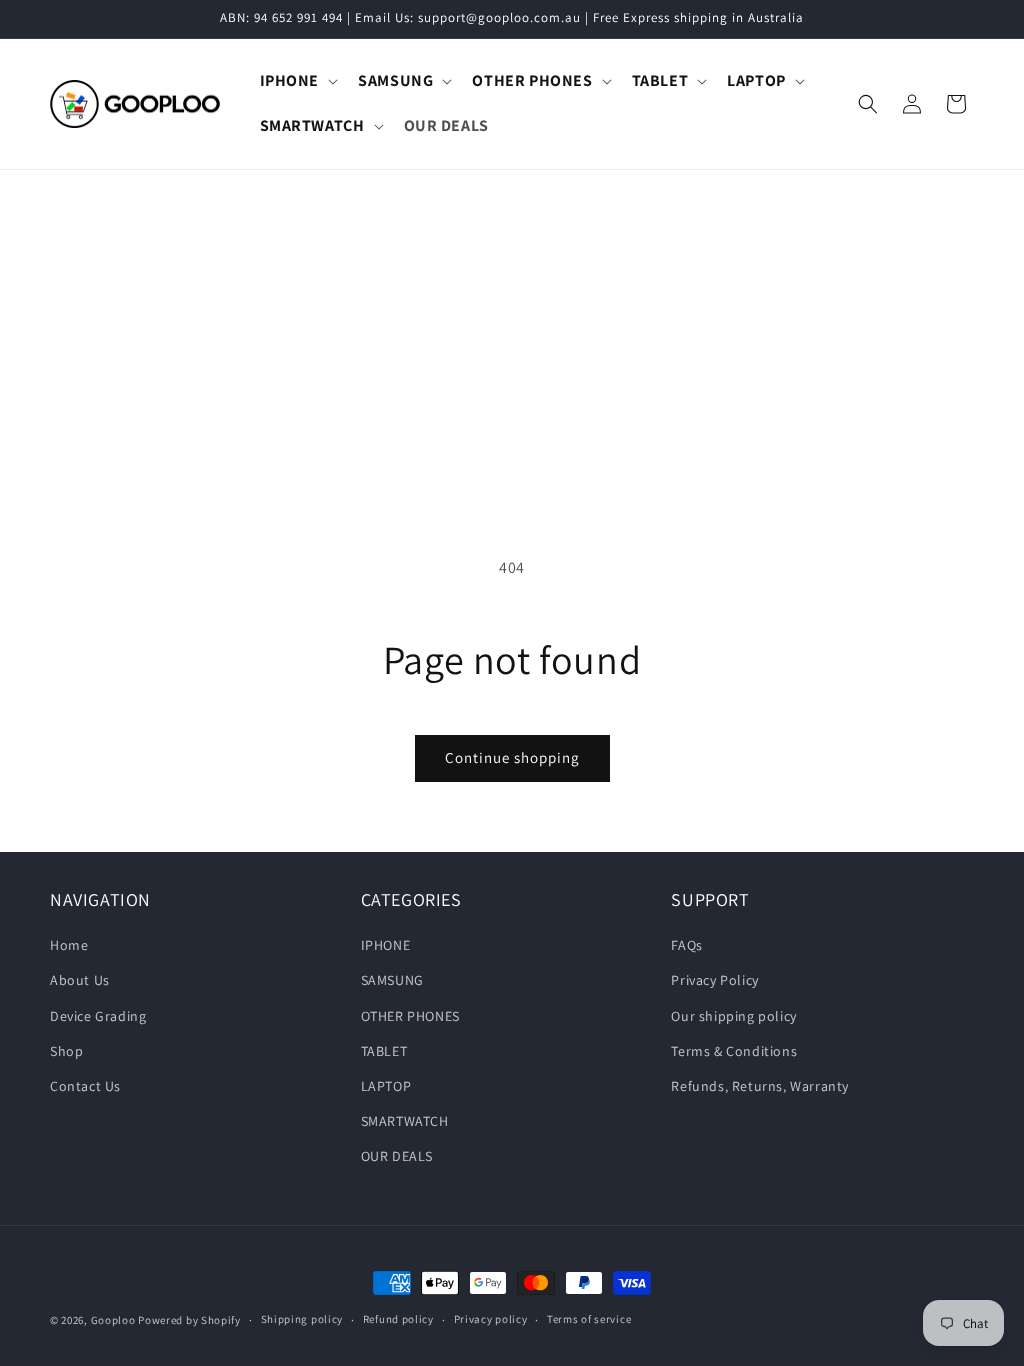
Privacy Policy (714, 980)
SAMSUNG (392, 980)
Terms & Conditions (734, 1051)
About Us (80, 980)
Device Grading (98, 1016)
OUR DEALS (397, 1156)
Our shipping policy (733, 1016)
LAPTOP (386, 1086)
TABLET (384, 1051)
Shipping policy (302, 1319)
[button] (297, 81)
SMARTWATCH (405, 1121)
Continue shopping (512, 757)
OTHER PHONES (410, 1016)
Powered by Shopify (189, 1320)
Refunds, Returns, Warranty (760, 1086)
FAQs (686, 945)
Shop (66, 1051)
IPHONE (386, 945)
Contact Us (85, 1086)
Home (69, 945)
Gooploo (113, 1320)
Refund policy (398, 1319)
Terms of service (589, 1319)
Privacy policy (491, 1319)
